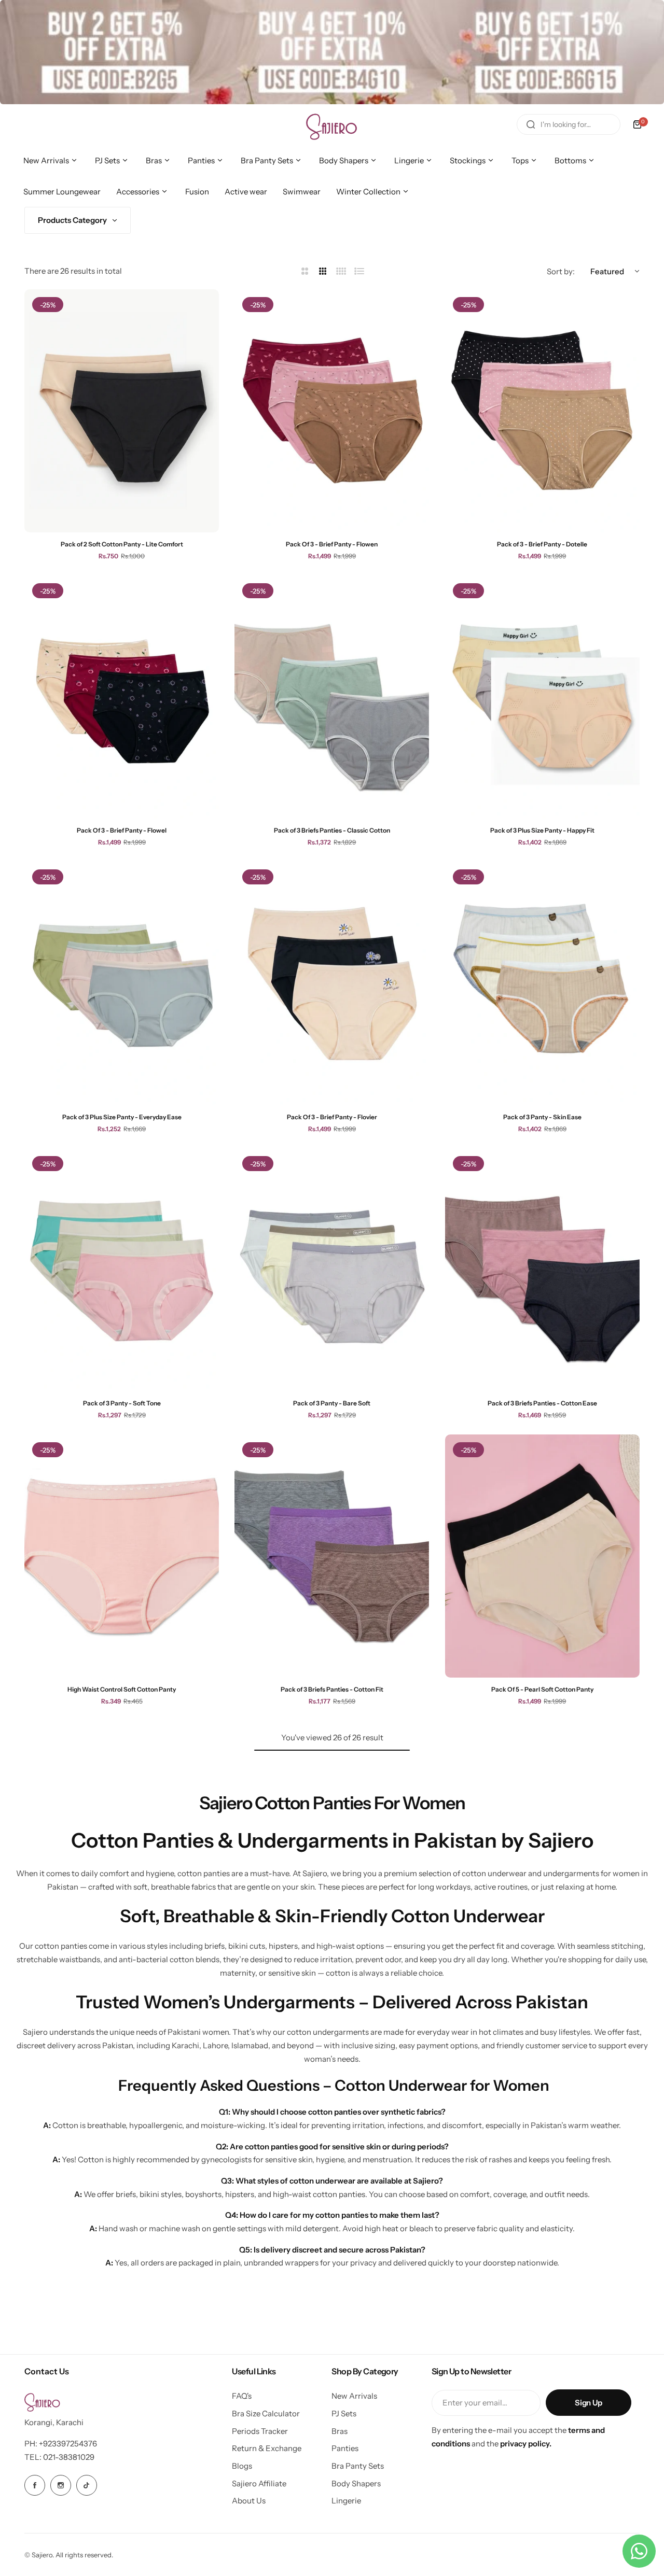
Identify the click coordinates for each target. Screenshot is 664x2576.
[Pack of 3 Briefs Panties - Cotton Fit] (332, 1556)
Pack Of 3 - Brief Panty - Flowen (332, 544)
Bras (340, 2431)
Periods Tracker (260, 2431)
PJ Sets (344, 2413)
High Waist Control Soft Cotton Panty (122, 1689)
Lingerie (346, 2501)
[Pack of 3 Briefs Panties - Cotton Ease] (542, 1270)
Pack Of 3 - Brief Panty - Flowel (122, 830)
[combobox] (569, 124)
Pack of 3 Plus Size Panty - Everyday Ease (122, 1117)
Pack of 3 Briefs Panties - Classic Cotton (332, 830)
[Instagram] (61, 2485)
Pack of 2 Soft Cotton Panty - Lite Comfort (122, 544)
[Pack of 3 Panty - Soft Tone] (122, 1270)
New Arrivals (354, 2396)
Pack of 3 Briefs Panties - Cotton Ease (542, 1403)
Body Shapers (356, 2483)
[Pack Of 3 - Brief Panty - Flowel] (122, 697)
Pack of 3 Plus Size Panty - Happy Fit (542, 830)
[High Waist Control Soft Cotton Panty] (122, 1556)
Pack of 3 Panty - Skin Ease (542, 1117)
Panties (345, 2448)
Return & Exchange (267, 2448)
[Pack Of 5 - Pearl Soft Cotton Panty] (542, 1556)
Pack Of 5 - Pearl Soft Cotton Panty (542, 1689)
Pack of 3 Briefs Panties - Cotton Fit (332, 1689)
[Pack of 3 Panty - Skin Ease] (542, 983)
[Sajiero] (332, 124)
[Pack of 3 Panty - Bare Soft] (332, 1270)
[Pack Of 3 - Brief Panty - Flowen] (332, 411)
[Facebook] (35, 2485)
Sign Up (588, 2403)
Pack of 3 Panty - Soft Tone (122, 1403)
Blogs (242, 2466)
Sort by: (561, 271)
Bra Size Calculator (266, 2413)
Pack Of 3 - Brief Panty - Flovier (332, 1117)
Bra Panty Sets (358, 2466)
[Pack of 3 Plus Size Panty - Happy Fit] (542, 697)
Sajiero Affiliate (259, 2483)
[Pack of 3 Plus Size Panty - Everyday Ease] (122, 983)
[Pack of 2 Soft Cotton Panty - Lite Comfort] (122, 411)
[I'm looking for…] (531, 124)
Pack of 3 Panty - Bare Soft (332, 1403)
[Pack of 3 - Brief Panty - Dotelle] (542, 411)
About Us (249, 2501)
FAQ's (242, 2396)
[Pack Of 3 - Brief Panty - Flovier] (332, 983)
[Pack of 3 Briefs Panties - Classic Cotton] (332, 697)
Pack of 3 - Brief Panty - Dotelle (542, 544)
